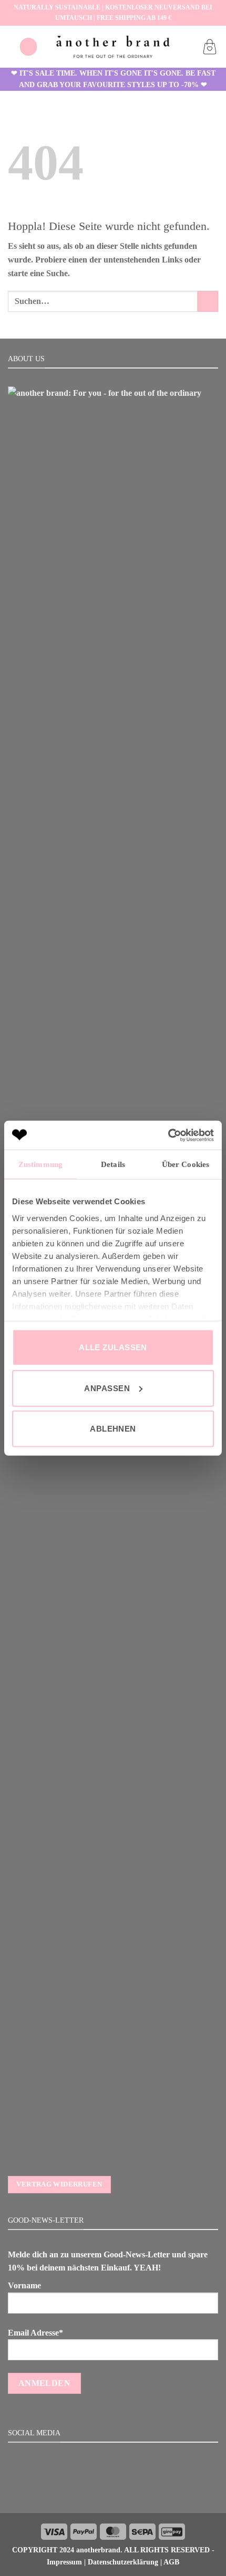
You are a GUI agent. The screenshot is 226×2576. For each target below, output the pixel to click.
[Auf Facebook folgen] (100, 2490)
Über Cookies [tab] (186, 1164)
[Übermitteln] (208, 301)
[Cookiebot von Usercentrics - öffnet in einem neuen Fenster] (168, 1135)
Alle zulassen (113, 1347)
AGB (171, 2562)
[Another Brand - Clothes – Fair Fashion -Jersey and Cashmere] (113, 46)
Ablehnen (113, 1429)
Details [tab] (113, 1164)
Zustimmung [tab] (40, 1164)
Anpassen (107, 1388)
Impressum (64, 2562)
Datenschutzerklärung (123, 2562)
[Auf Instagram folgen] (113, 2490)
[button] (28, 46)
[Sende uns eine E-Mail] (126, 2490)
